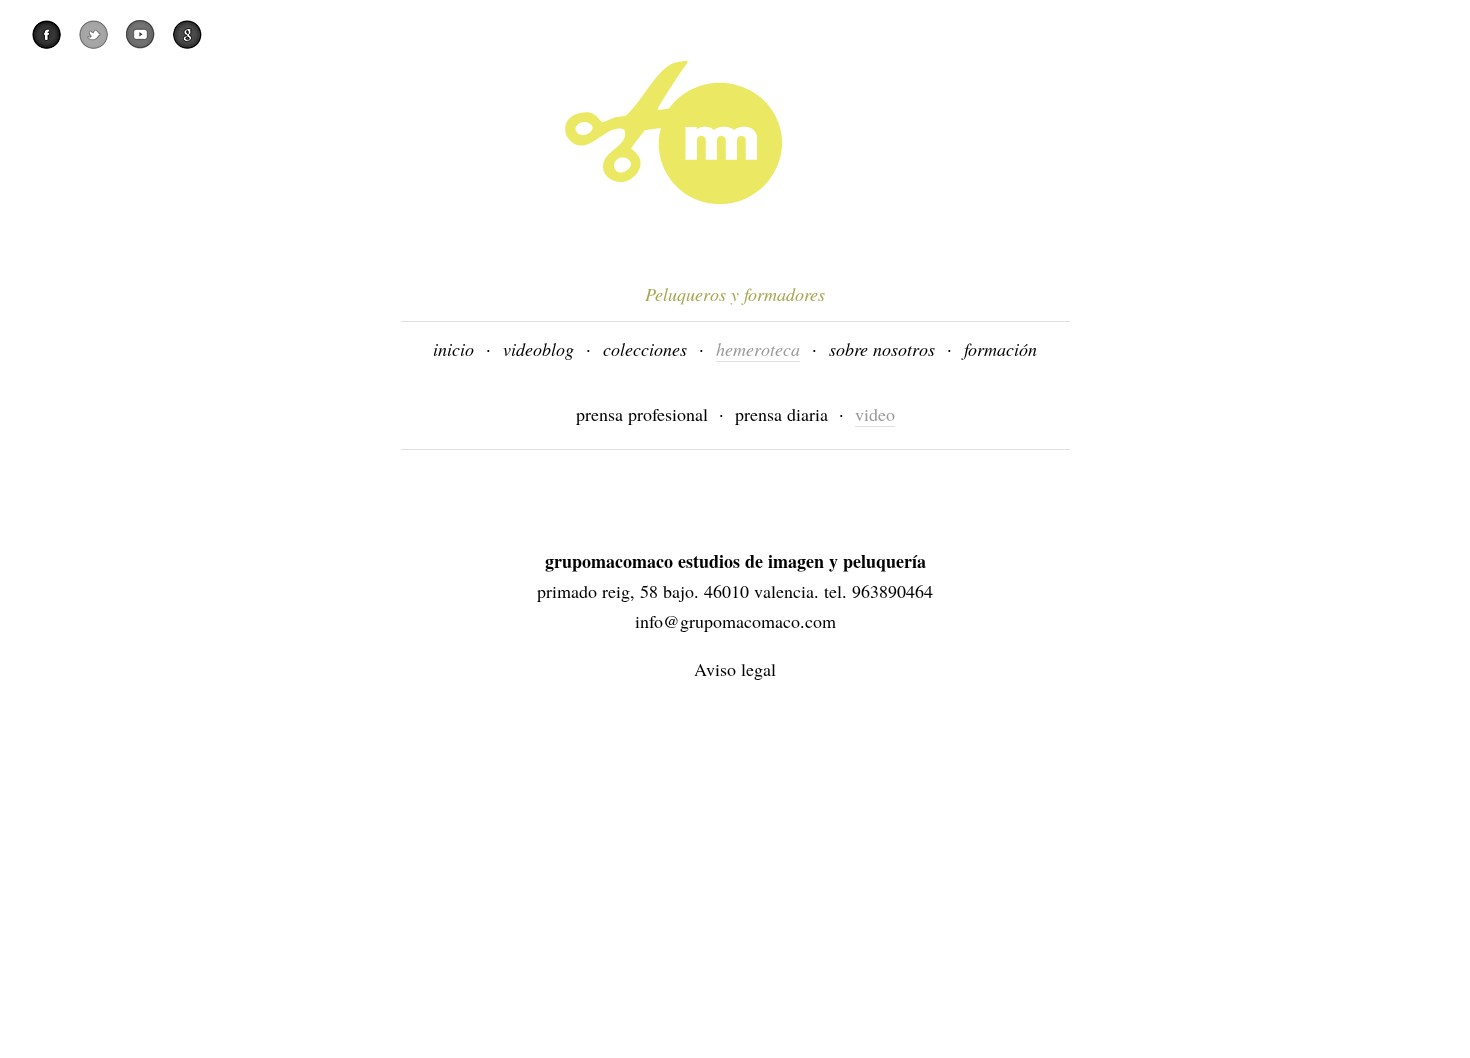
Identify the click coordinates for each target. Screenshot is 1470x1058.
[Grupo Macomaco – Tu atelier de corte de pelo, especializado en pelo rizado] (817, 132)
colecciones (645, 349)
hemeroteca (758, 349)
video (875, 414)
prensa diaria (781, 414)
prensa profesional (642, 414)
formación (1000, 349)
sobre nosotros (882, 349)
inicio (453, 349)
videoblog (538, 349)
